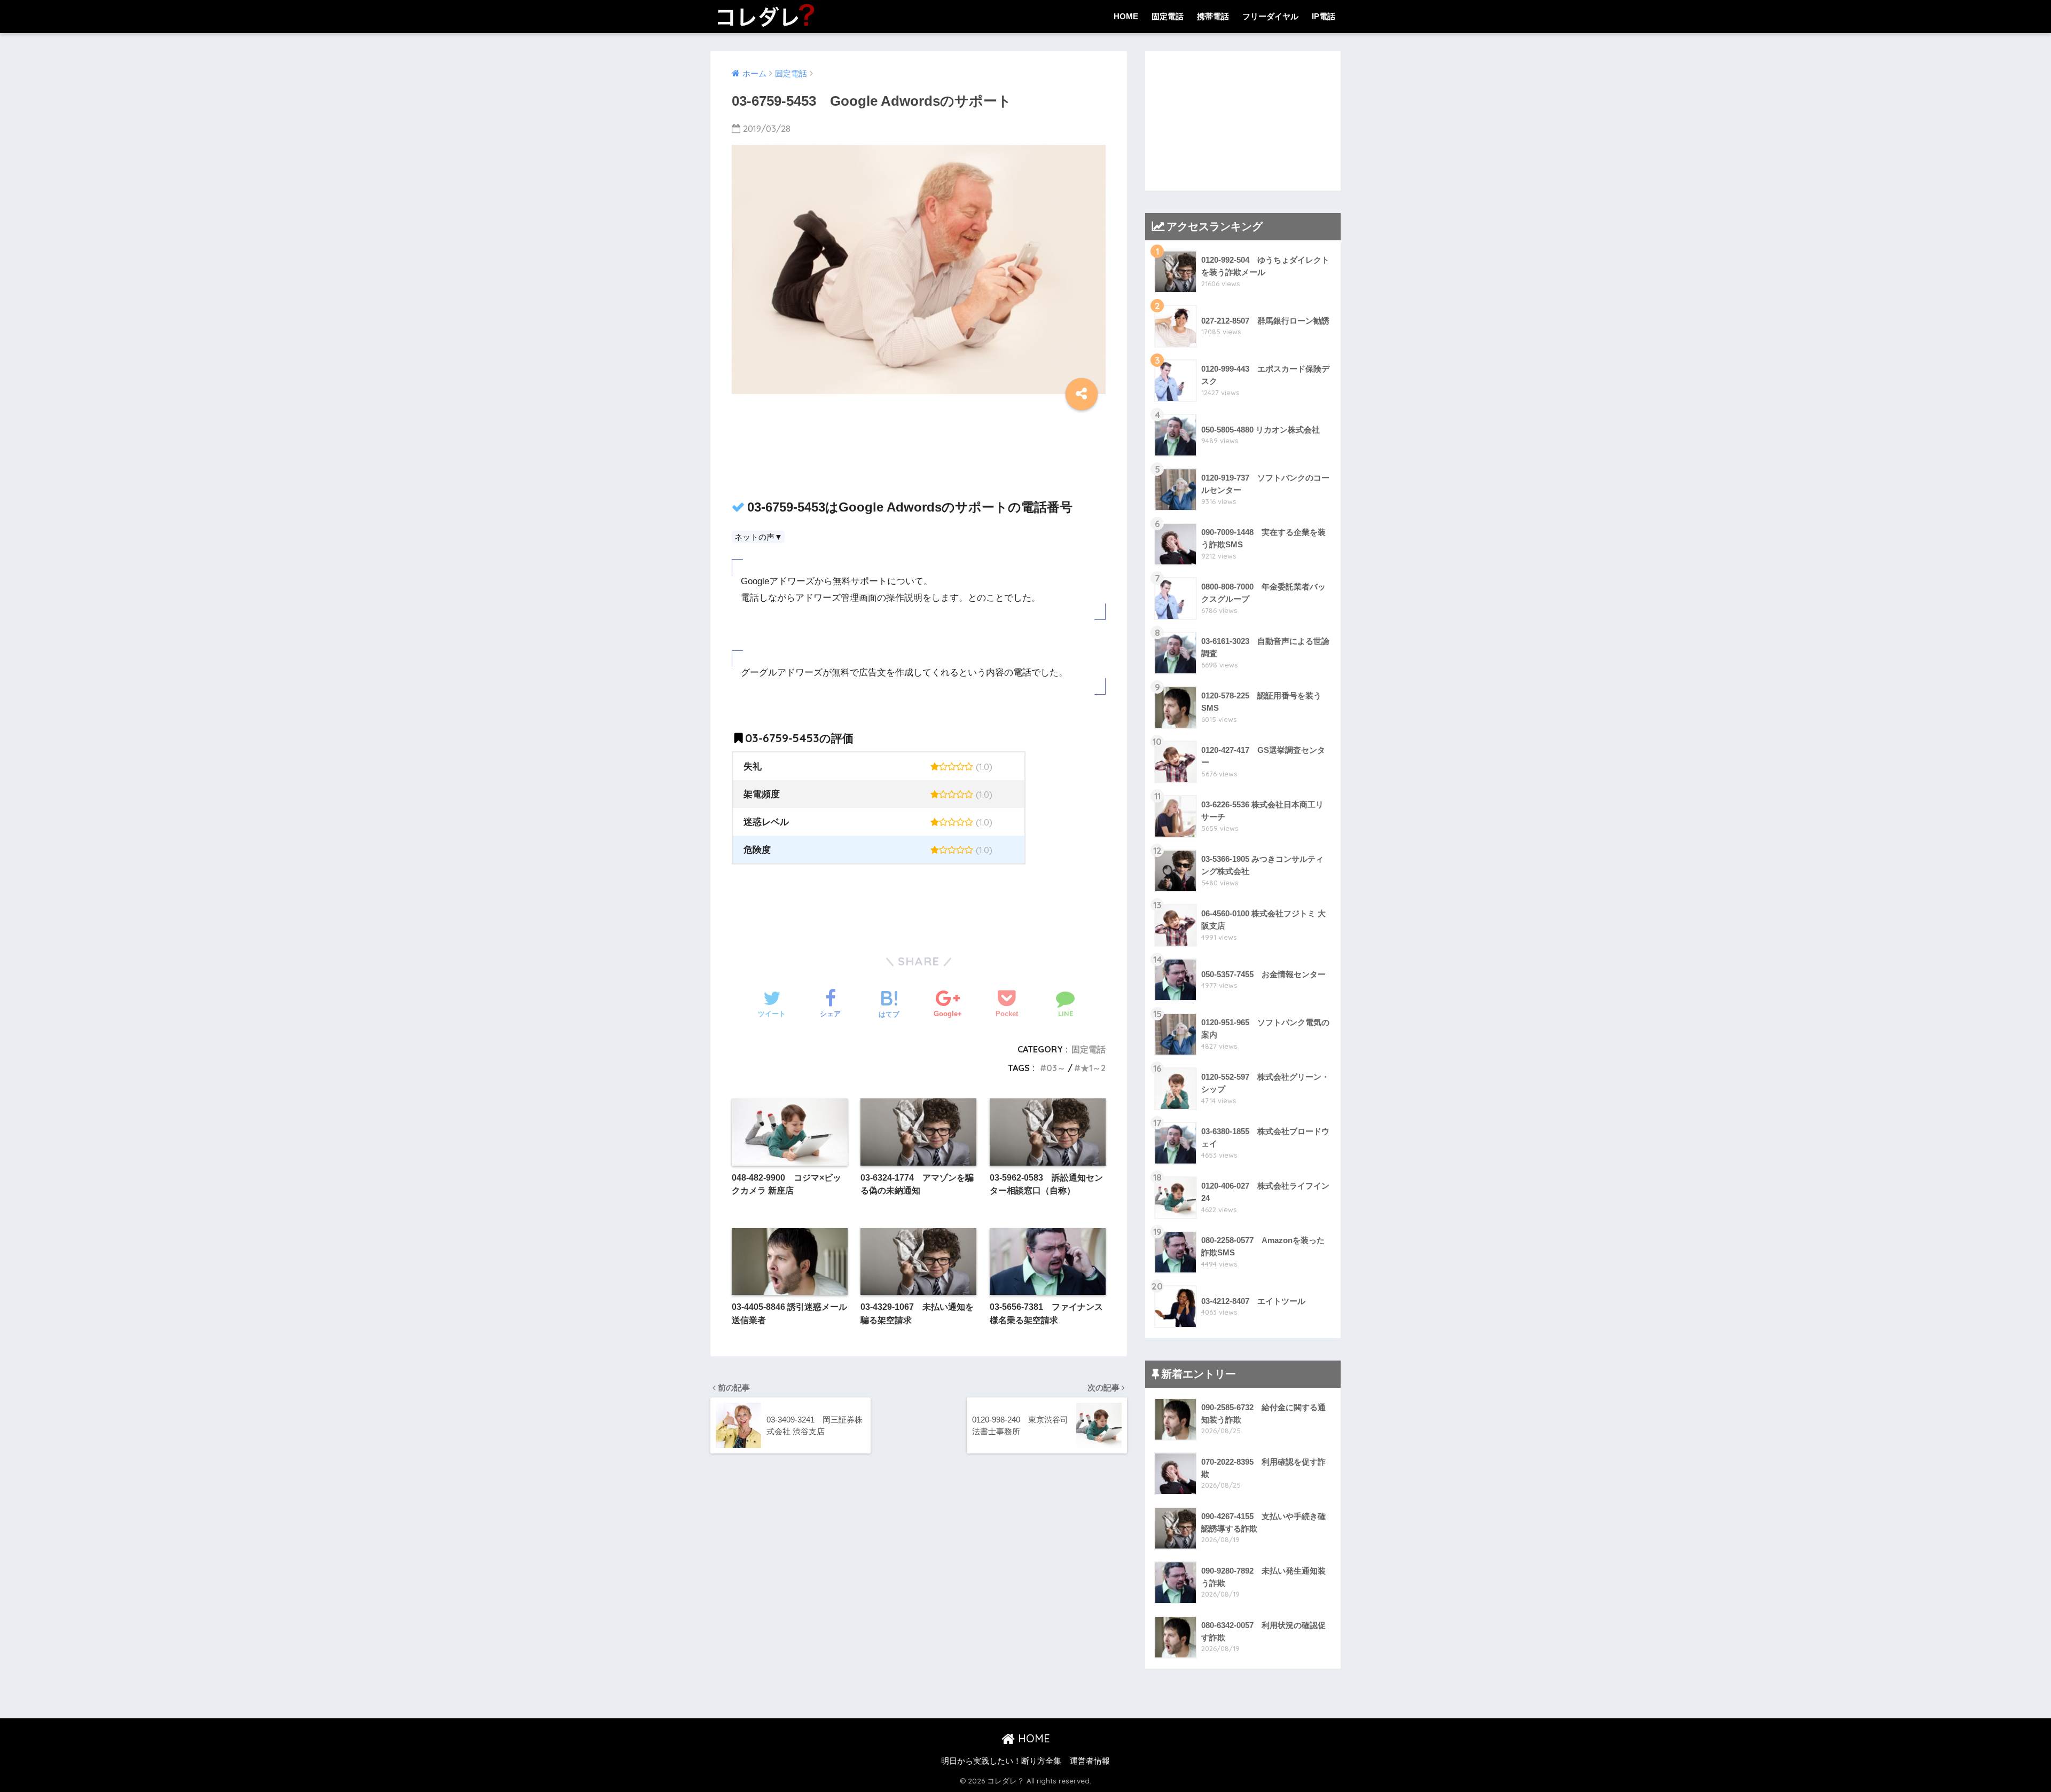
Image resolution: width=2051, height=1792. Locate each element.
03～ (1056, 1068)
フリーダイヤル (1270, 16)
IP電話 (1324, 16)
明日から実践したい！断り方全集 (1001, 1761)
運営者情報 (1090, 1761)
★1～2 (1093, 1068)
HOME (1126, 16)
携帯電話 (1213, 16)
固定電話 (1168, 16)
